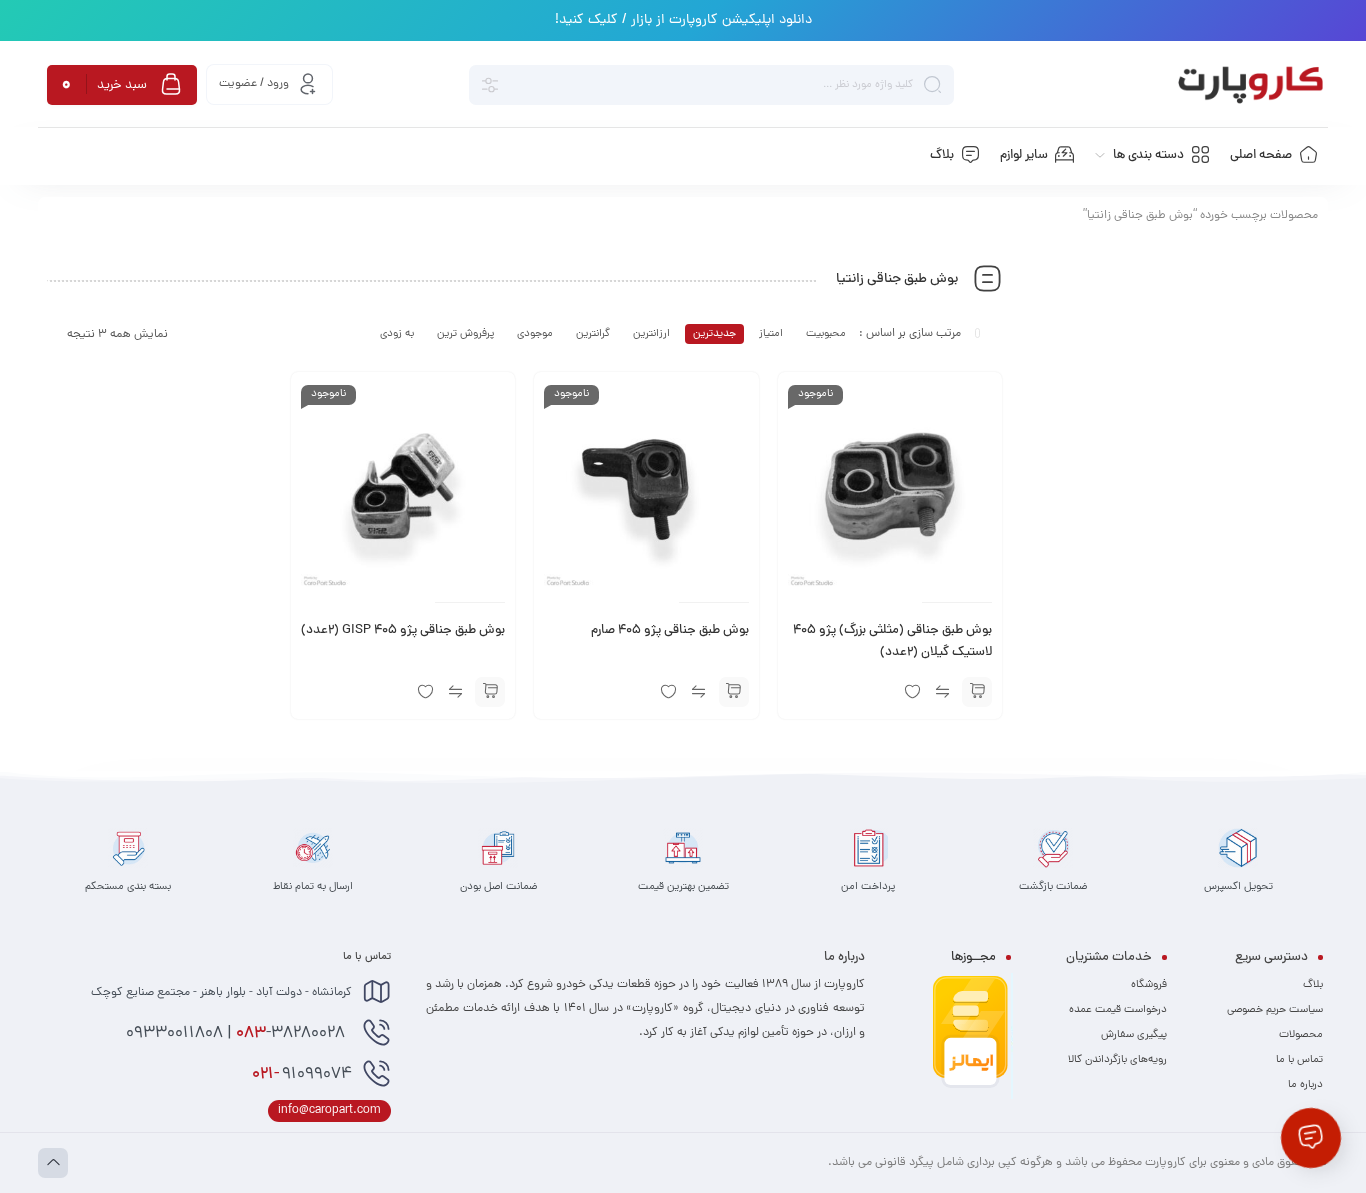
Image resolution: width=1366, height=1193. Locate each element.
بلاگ (1313, 985)
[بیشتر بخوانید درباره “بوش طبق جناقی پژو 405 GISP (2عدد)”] (490, 692)
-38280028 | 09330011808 (237, 1034)
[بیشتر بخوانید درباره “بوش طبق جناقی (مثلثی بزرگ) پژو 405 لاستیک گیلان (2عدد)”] (977, 692)
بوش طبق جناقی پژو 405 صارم (670, 631)
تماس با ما (1299, 1060)
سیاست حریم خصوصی (1275, 1010)
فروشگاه (1149, 985)
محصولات (1301, 1035)
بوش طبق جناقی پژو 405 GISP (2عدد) (403, 631)
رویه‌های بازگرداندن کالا (1117, 1060)
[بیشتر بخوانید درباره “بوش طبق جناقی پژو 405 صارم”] (734, 692)
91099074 (302, 1075)
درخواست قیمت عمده (1118, 1010)
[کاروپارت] (1250, 85)
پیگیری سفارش (1134, 1035)
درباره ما (1305, 1085)
